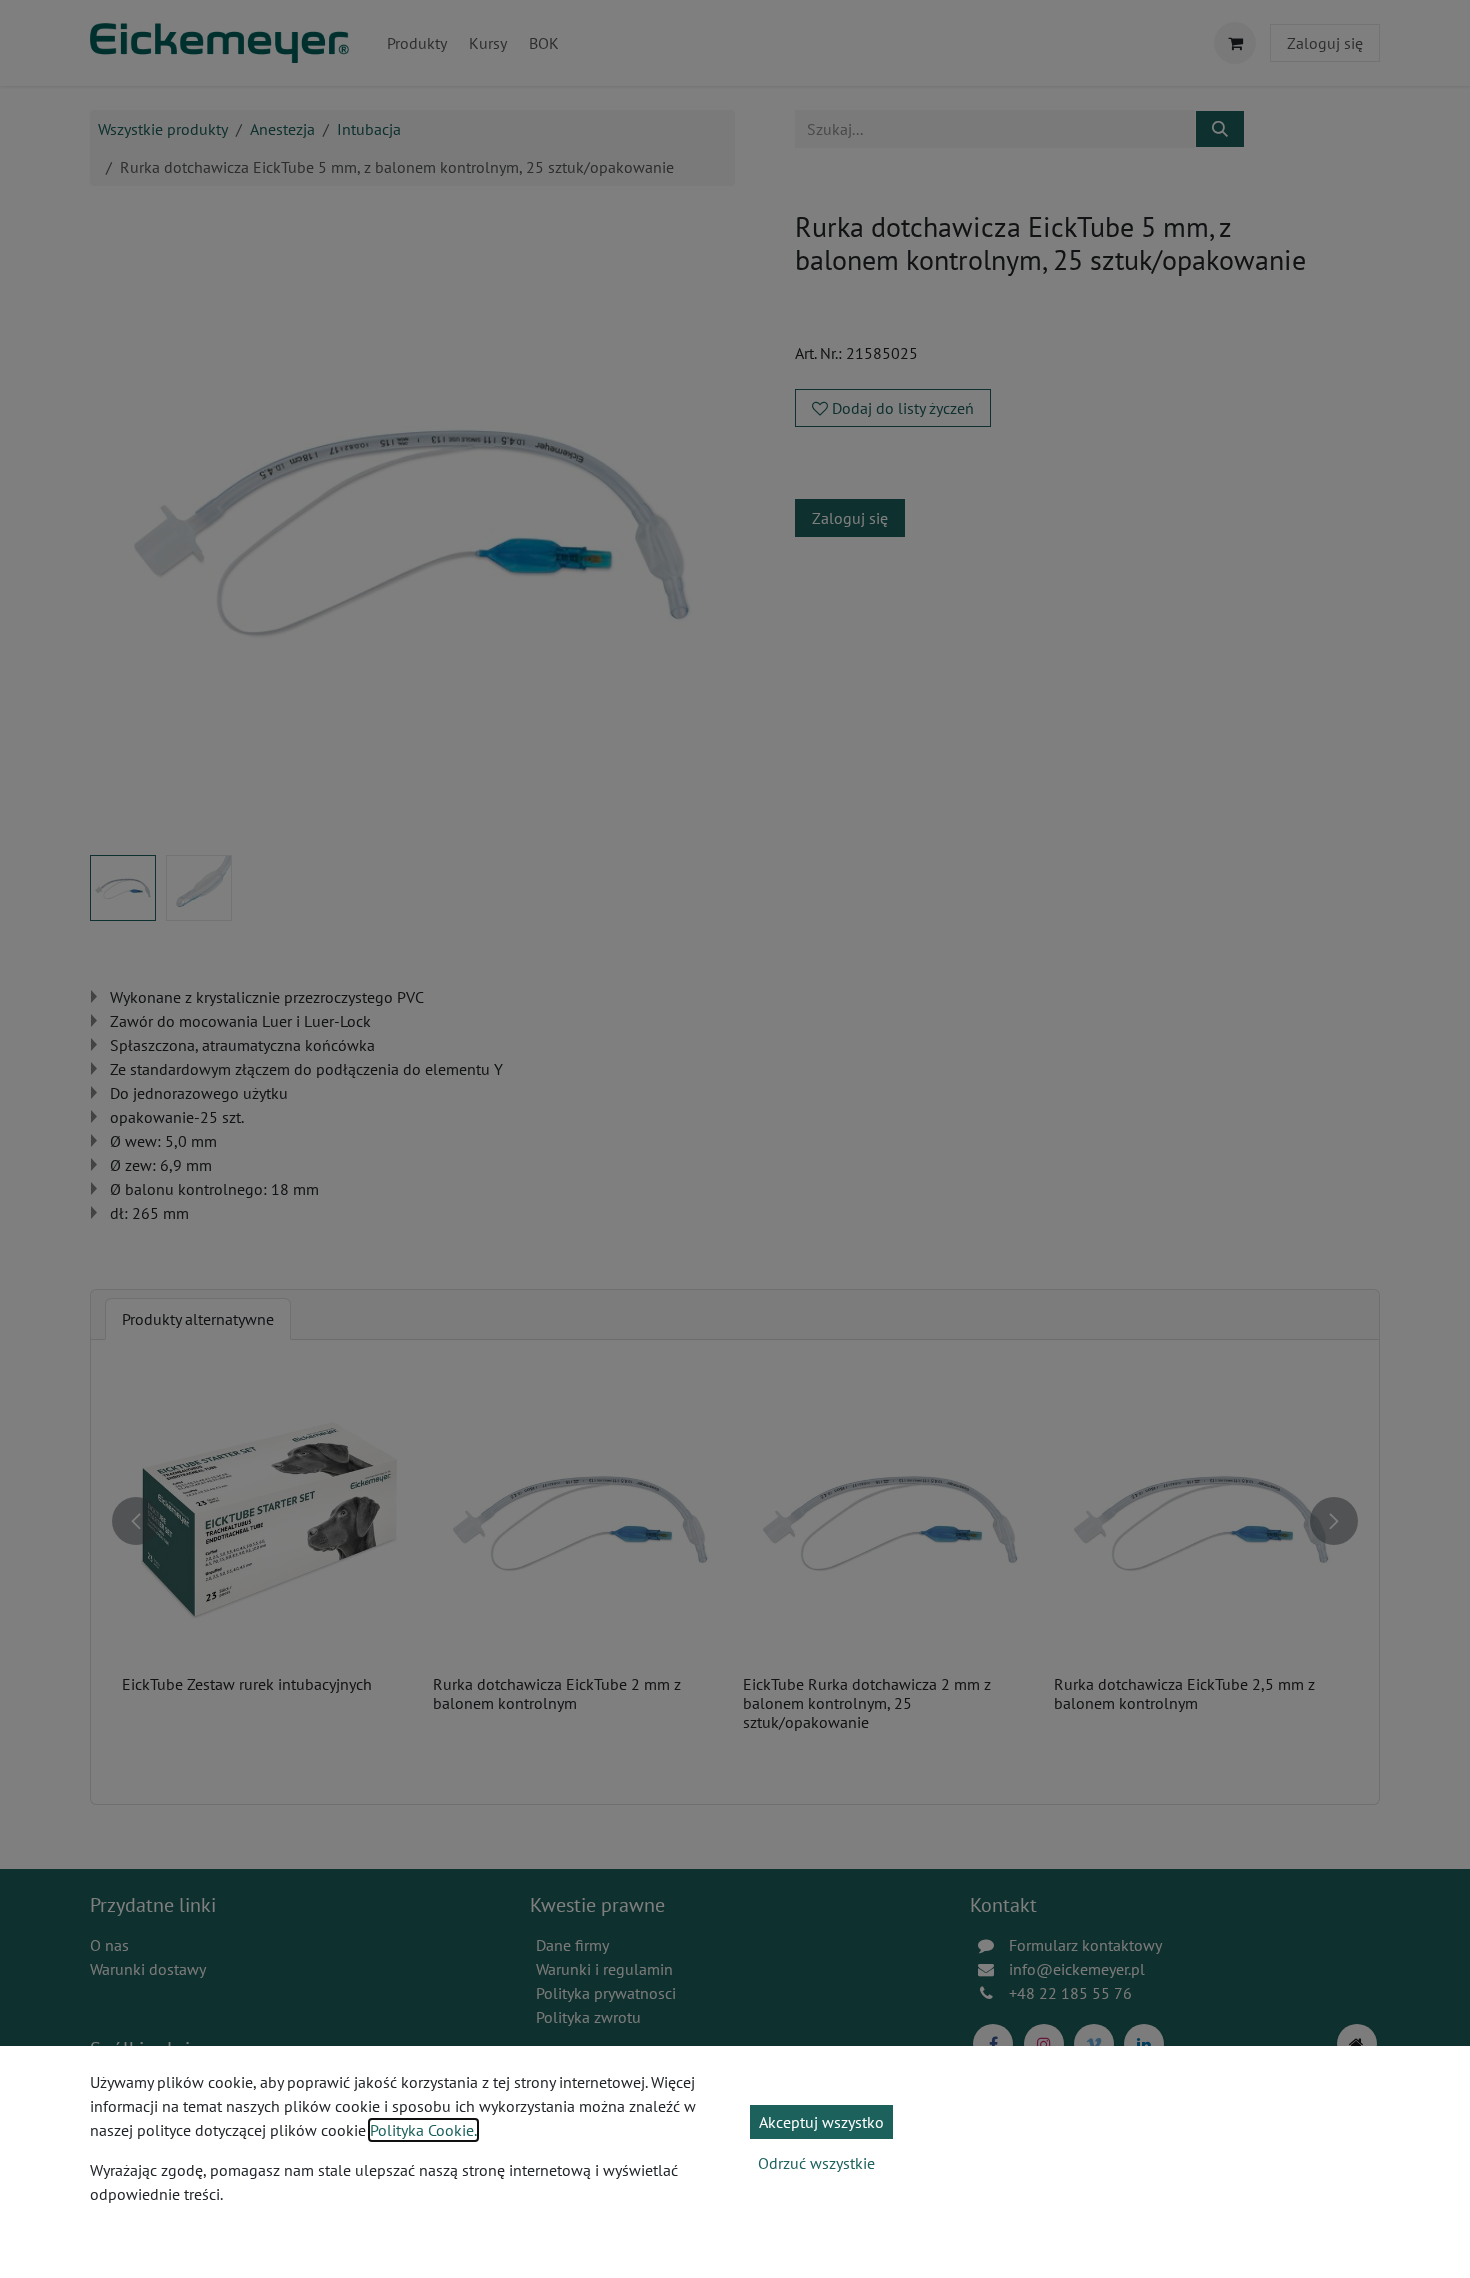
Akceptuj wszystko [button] (821, 2122)
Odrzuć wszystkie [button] (816, 2163)
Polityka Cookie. (423, 2130)
